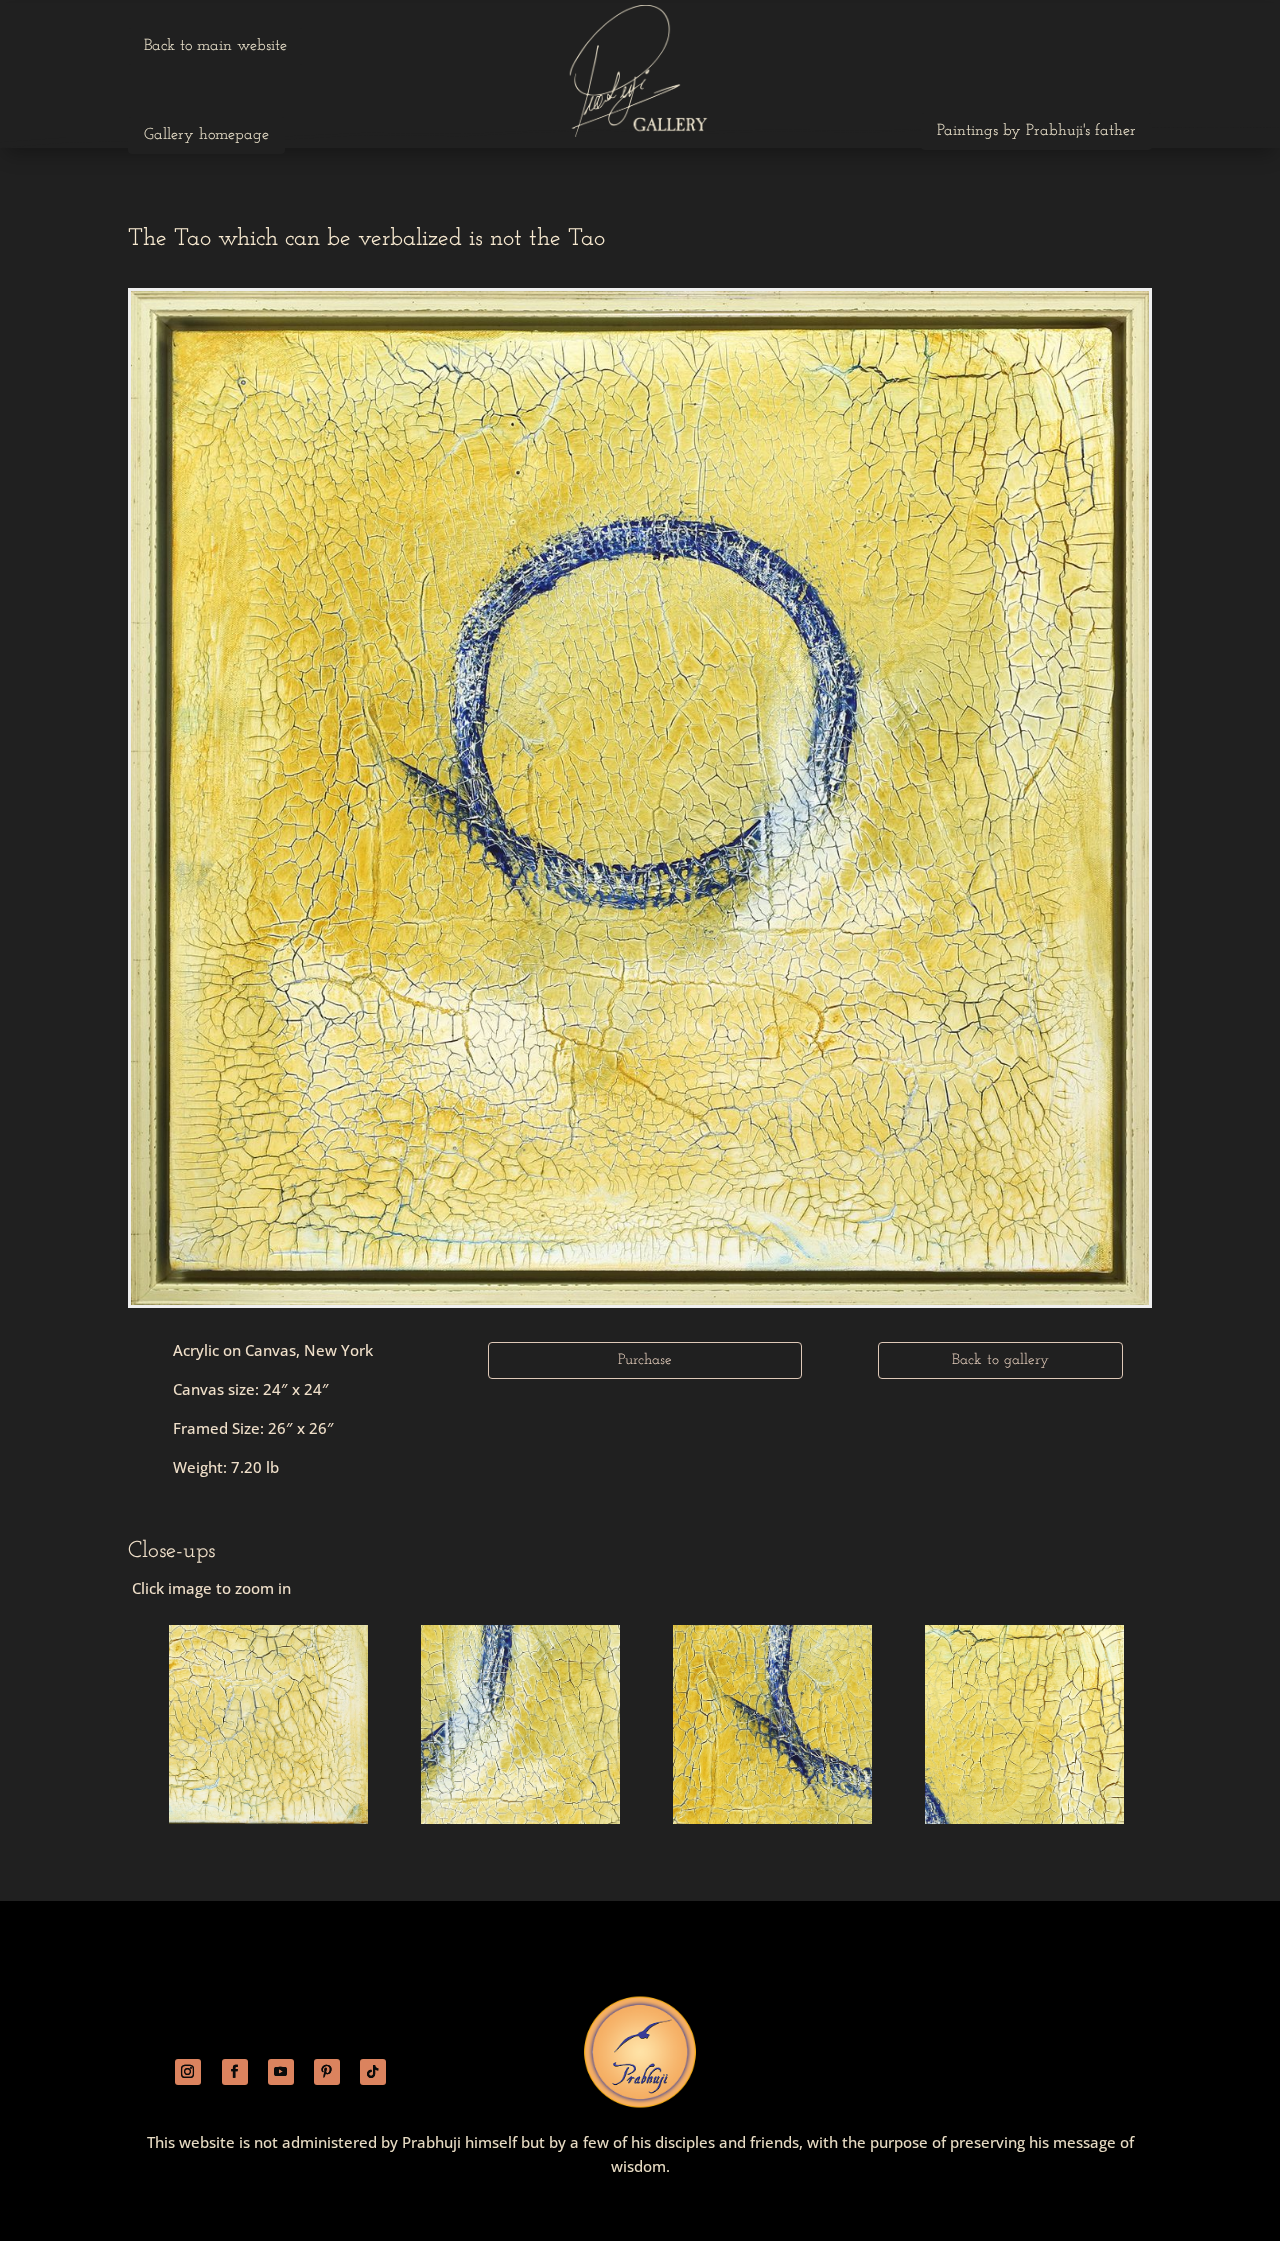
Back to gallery (1000, 1360)
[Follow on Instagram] (188, 2072)
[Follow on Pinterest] (327, 2072)
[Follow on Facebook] (235, 2072)
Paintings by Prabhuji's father (1036, 131)
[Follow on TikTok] (373, 2072)
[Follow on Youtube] (281, 2072)
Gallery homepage (206, 135)
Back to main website (215, 46)
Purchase (645, 1360)
